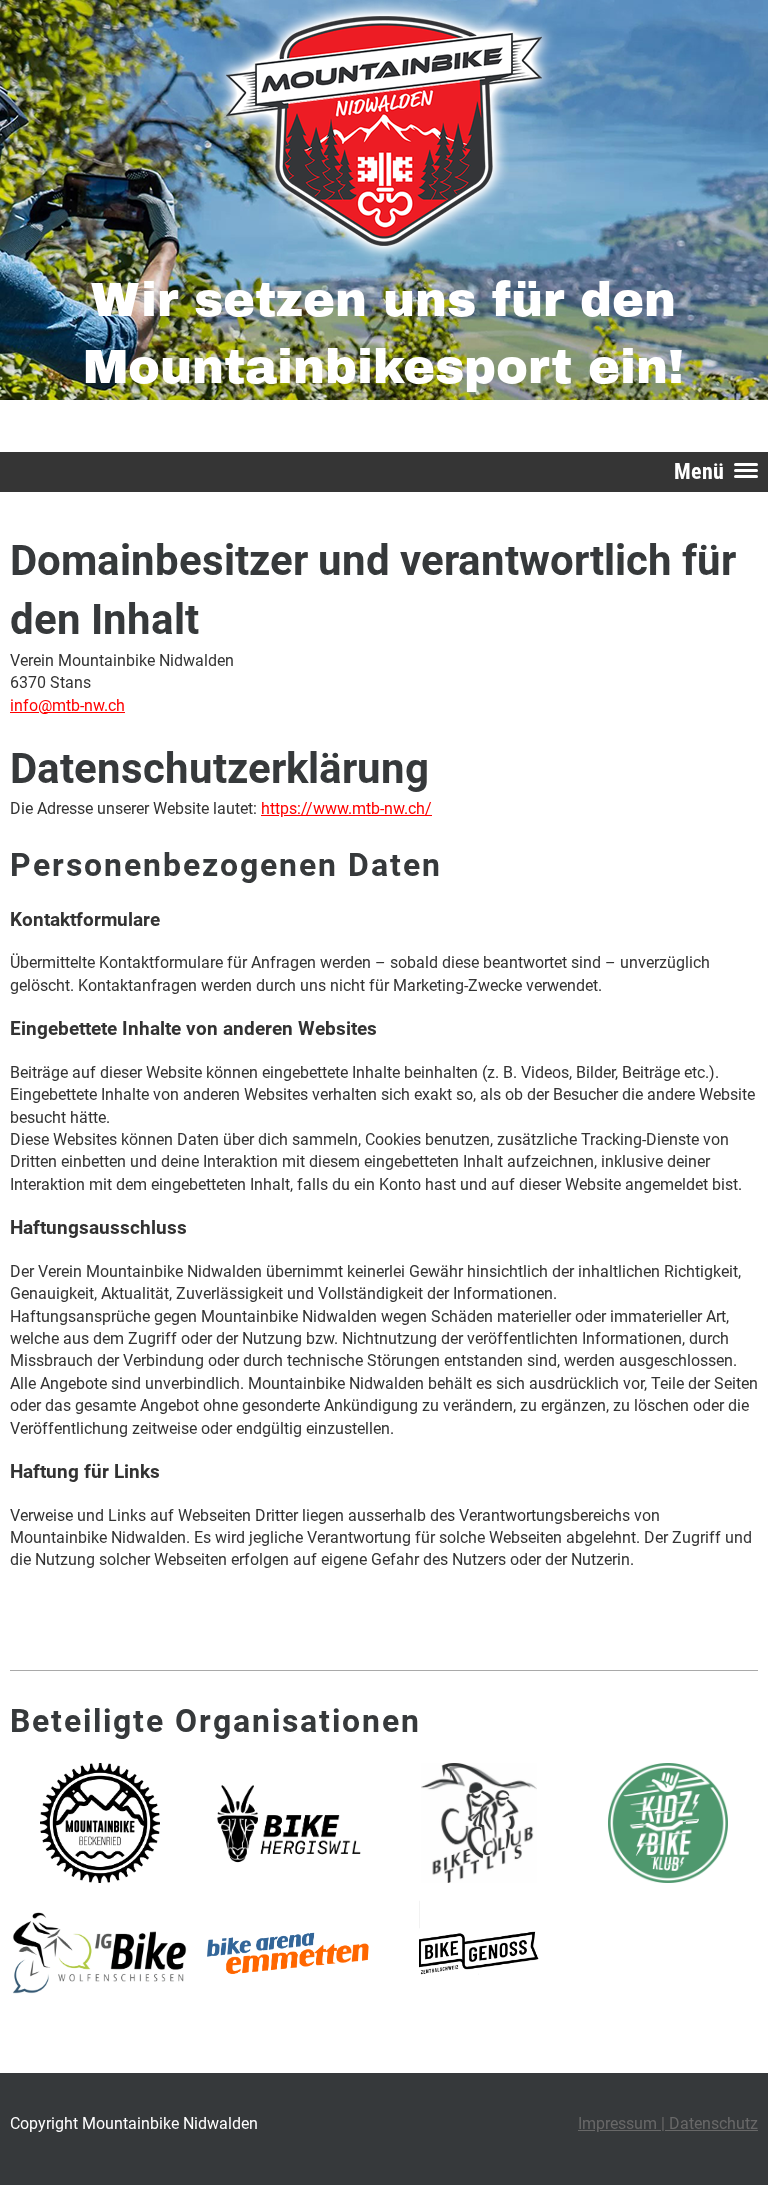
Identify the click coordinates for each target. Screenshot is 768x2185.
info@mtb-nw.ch (67, 705)
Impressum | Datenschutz (668, 2123)
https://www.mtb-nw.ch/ (346, 808)
